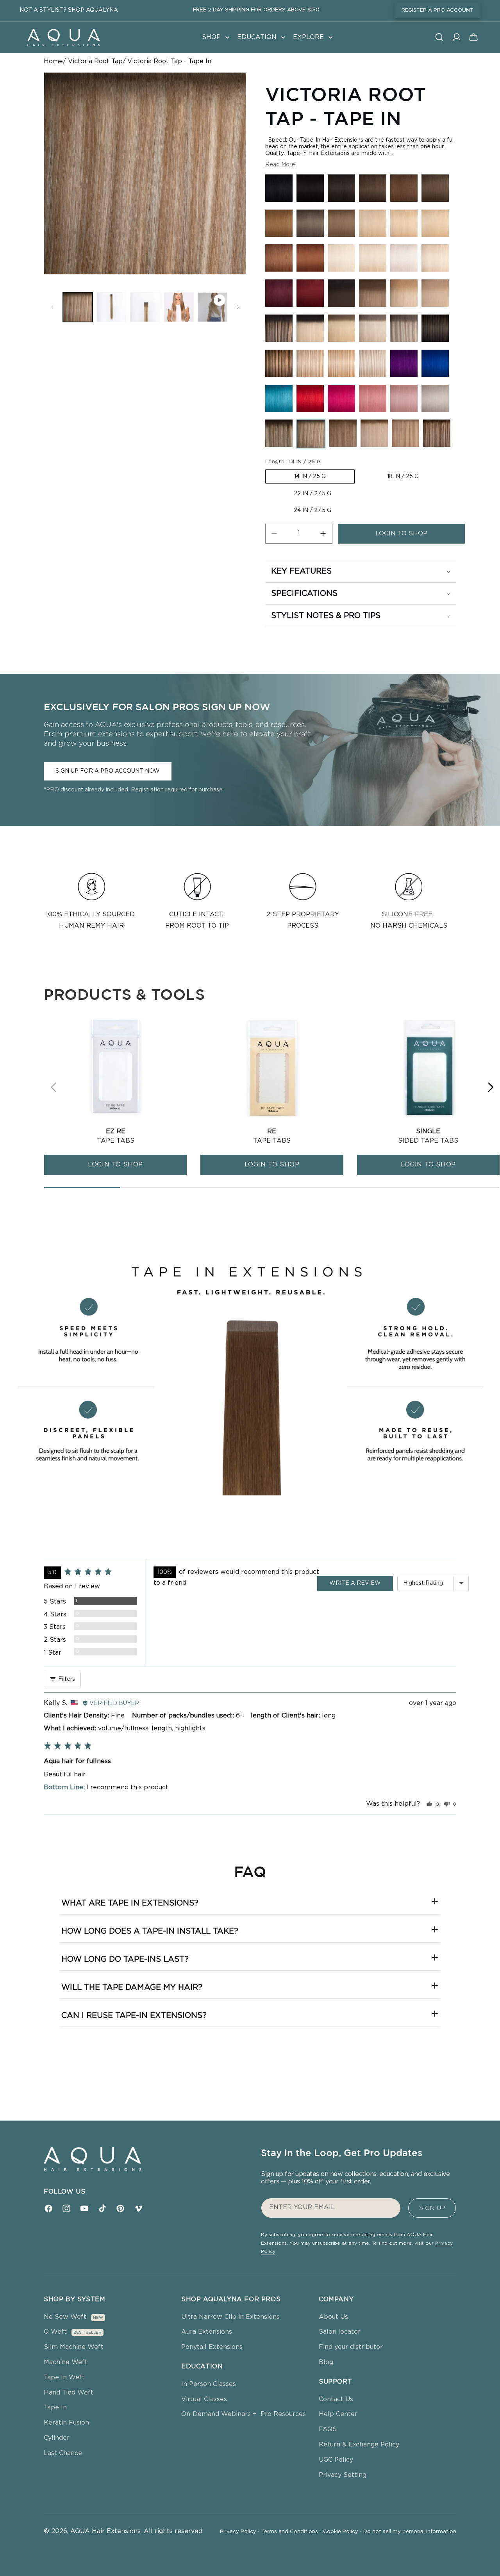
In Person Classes (209, 2384)
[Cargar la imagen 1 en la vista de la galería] (78, 307)
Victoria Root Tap (95, 61)
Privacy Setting (343, 2475)
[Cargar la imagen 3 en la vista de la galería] (145, 307)
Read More (280, 165)
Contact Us (336, 2399)
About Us (333, 2317)
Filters (66, 1679)
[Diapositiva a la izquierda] (52, 307)
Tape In (55, 2407)
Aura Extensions (207, 2332)
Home (53, 61)
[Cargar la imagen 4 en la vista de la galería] (179, 307)
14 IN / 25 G (310, 476)
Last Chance (63, 2453)
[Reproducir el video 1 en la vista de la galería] (212, 307)
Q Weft (55, 2332)
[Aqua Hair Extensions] (63, 37)
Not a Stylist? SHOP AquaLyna (69, 10)
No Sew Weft (65, 2317)
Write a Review (355, 1583)
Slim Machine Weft (74, 2347)
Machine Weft (66, 2362)
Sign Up (432, 2208)
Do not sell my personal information (410, 2532)
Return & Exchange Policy (359, 2444)
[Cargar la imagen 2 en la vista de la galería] (111, 307)
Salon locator (340, 2332)
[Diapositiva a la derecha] (238, 307)
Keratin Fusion (66, 2423)
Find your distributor (351, 2347)
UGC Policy (336, 2460)
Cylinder (57, 2438)
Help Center (338, 2414)
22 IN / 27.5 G (312, 494)
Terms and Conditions (291, 2532)
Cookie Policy (342, 2532)
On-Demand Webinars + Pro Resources (244, 2414)
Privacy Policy (239, 2532)
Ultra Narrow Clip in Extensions (230, 2317)
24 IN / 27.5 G (312, 510)
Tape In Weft (64, 2377)
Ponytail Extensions (212, 2347)
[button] (215, 37)
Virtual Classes (204, 2399)
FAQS (328, 2429)
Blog (326, 2362)
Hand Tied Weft (69, 2393)
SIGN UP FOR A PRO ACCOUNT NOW (108, 771)
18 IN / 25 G (403, 476)
